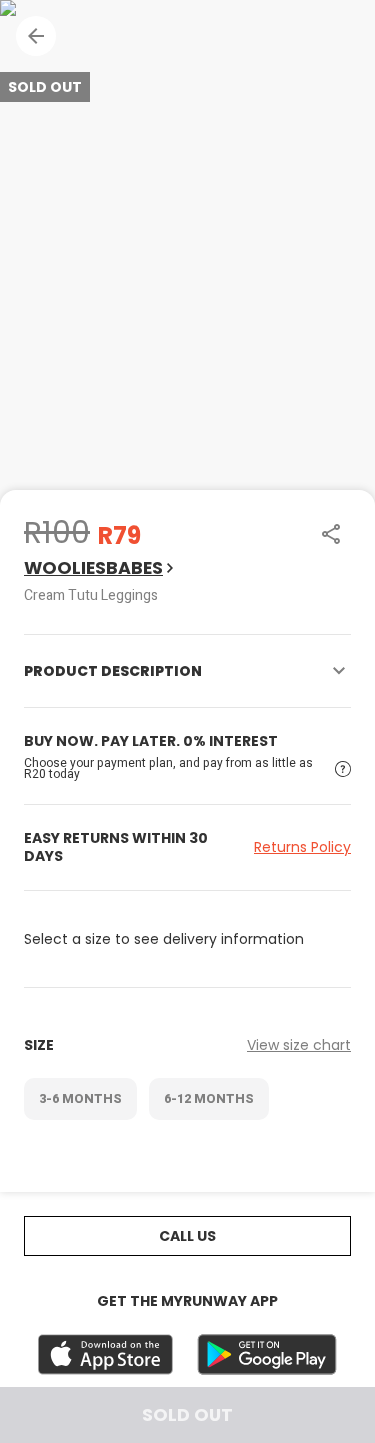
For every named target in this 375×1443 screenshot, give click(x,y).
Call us (187, 1236)
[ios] (105, 1354)
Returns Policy (302, 847)
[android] (267, 1354)
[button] (36, 36)
